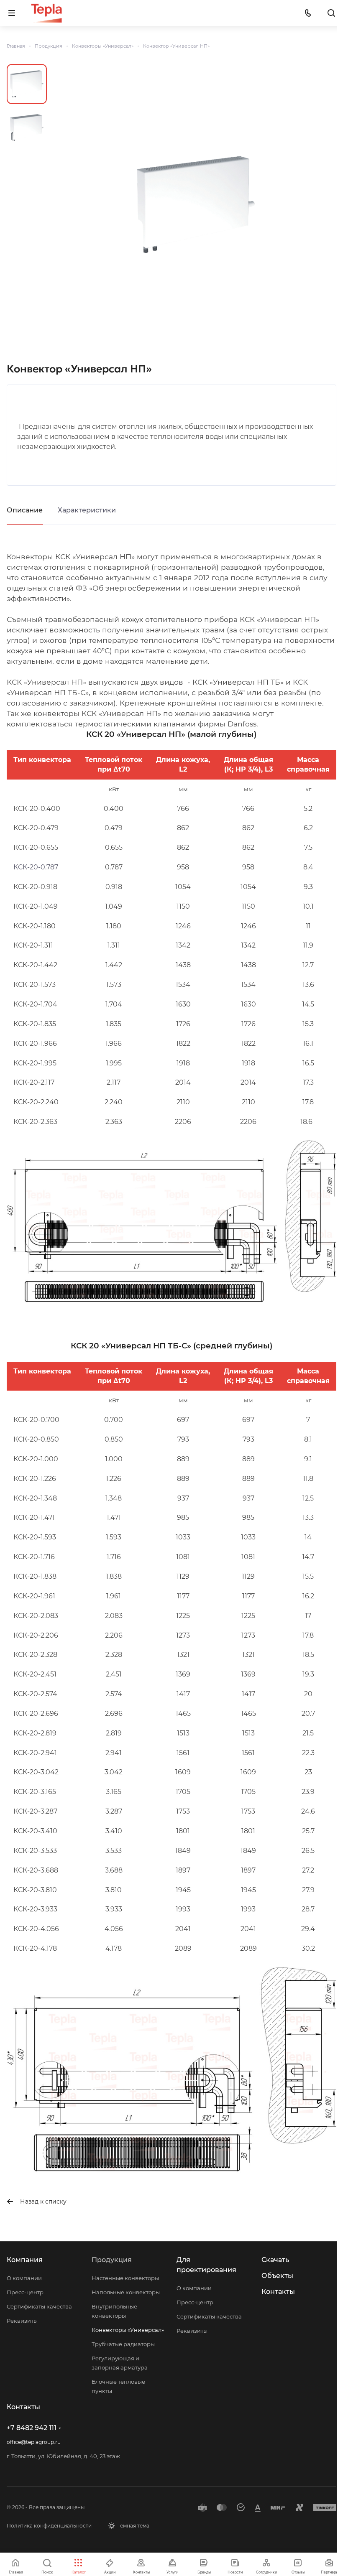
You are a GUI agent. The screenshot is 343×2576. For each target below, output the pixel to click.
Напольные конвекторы (126, 2292)
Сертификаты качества (39, 2306)
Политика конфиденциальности (49, 2526)
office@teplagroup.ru (34, 2442)
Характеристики (87, 510)
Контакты (278, 2292)
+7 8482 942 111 (32, 2428)
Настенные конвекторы (125, 2278)
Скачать (275, 2260)
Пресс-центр (25, 2292)
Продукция (112, 2260)
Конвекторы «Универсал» (128, 2330)
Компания (25, 2260)
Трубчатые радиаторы (123, 2344)
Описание (25, 510)
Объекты (277, 2276)
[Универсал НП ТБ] (196, 204)
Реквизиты (22, 2321)
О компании (24, 2278)
